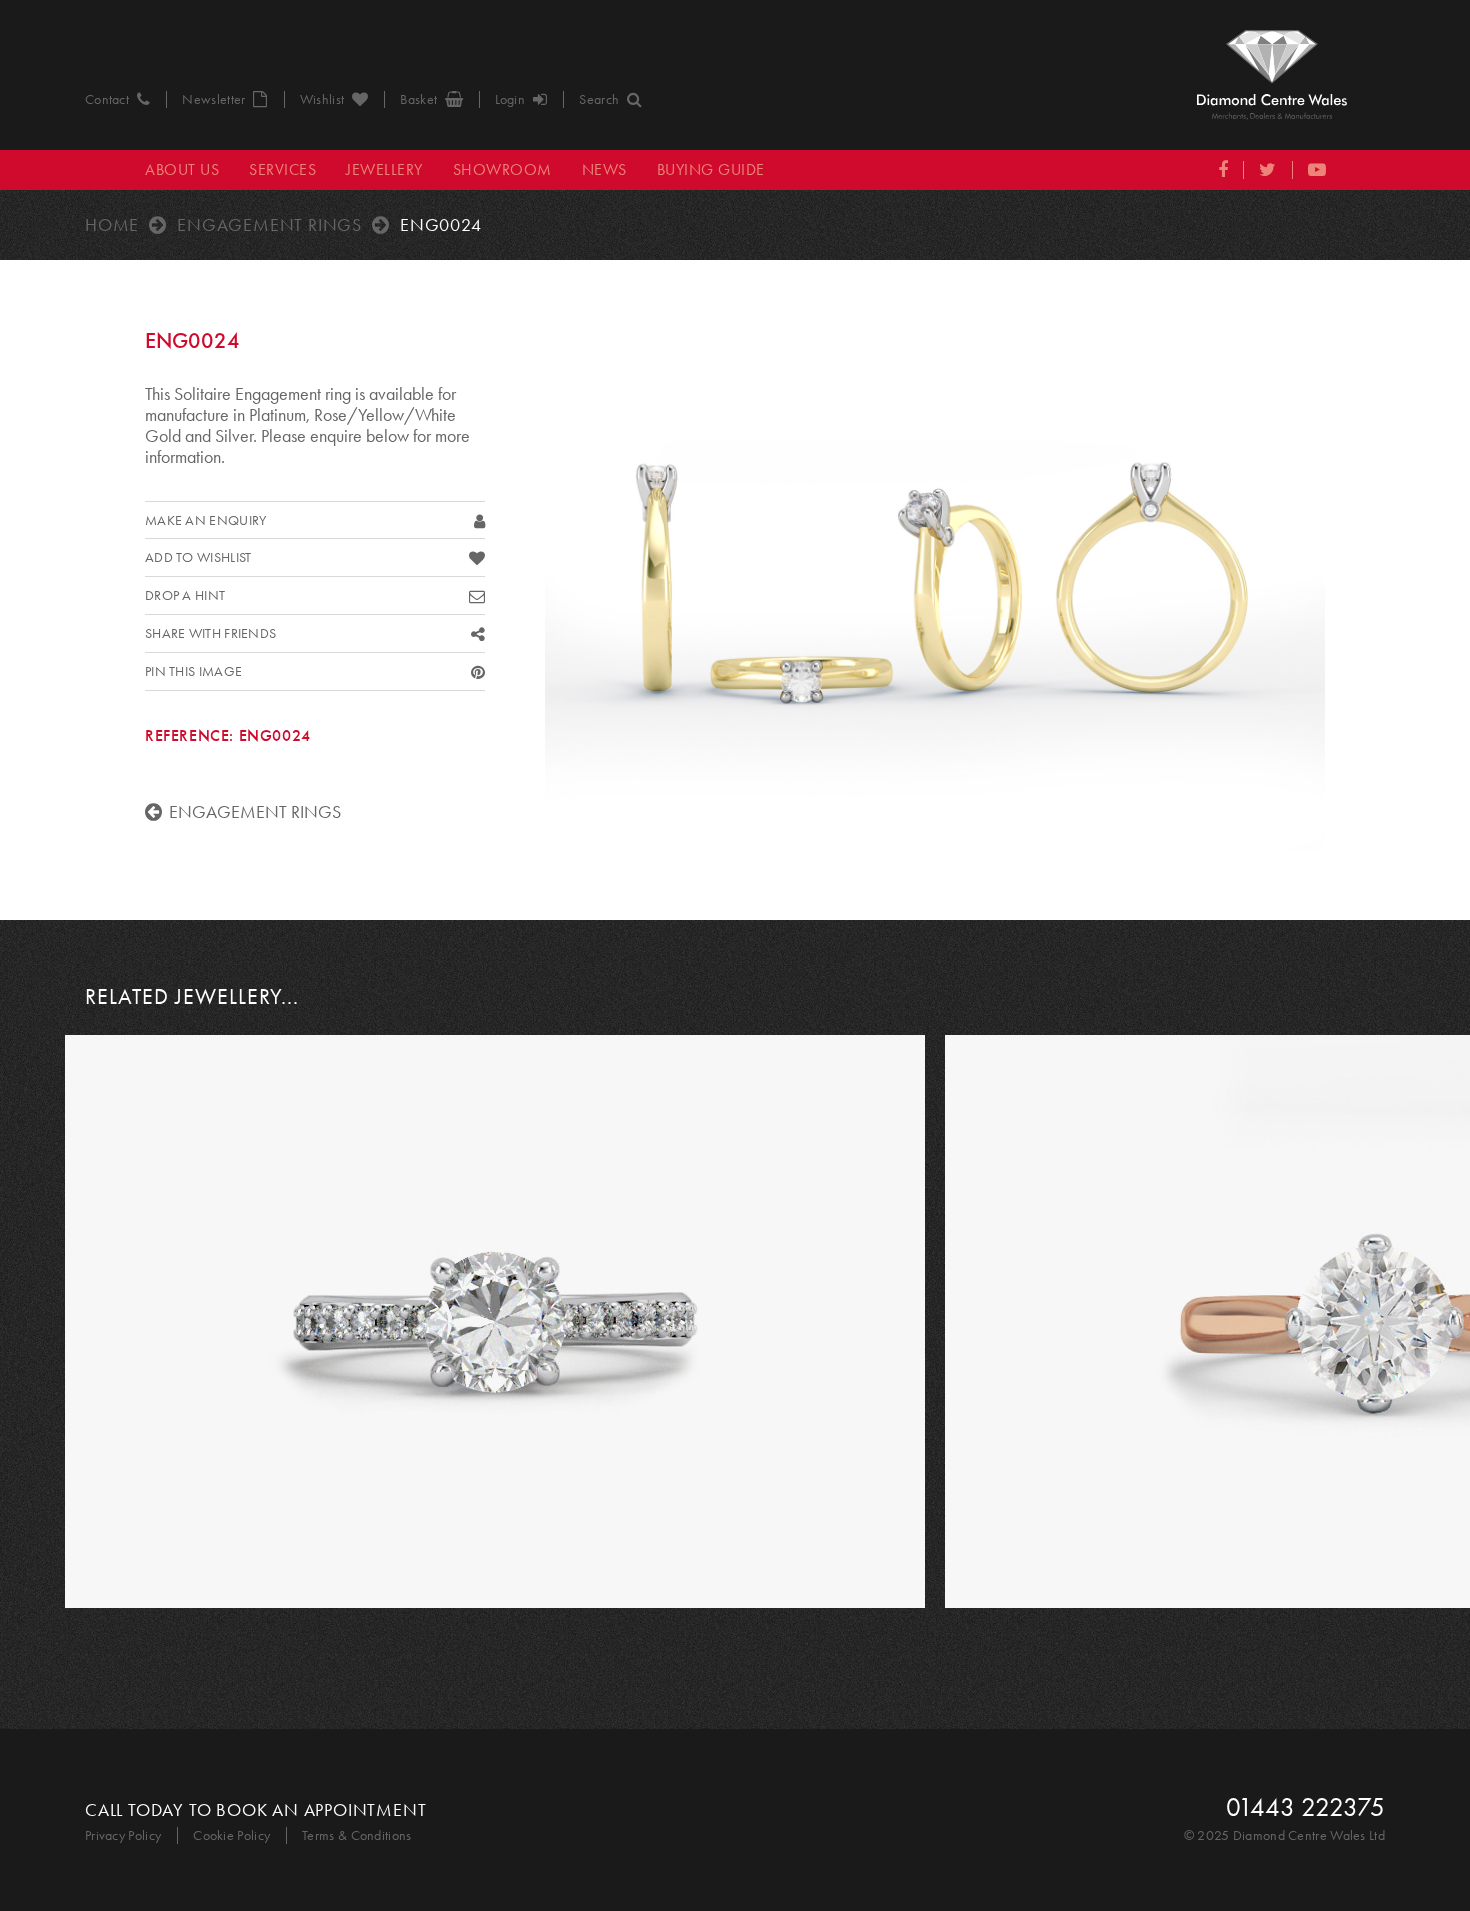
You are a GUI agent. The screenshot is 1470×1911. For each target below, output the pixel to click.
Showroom (502, 169)
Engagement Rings (269, 225)
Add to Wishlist (198, 557)
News (604, 169)
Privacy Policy (123, 1835)
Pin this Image (193, 671)
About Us (182, 169)
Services (282, 169)
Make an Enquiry (206, 520)
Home (112, 225)
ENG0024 (441, 225)
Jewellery (384, 169)
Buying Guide (711, 169)
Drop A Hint (185, 595)
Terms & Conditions (356, 1835)
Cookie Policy (231, 1835)
